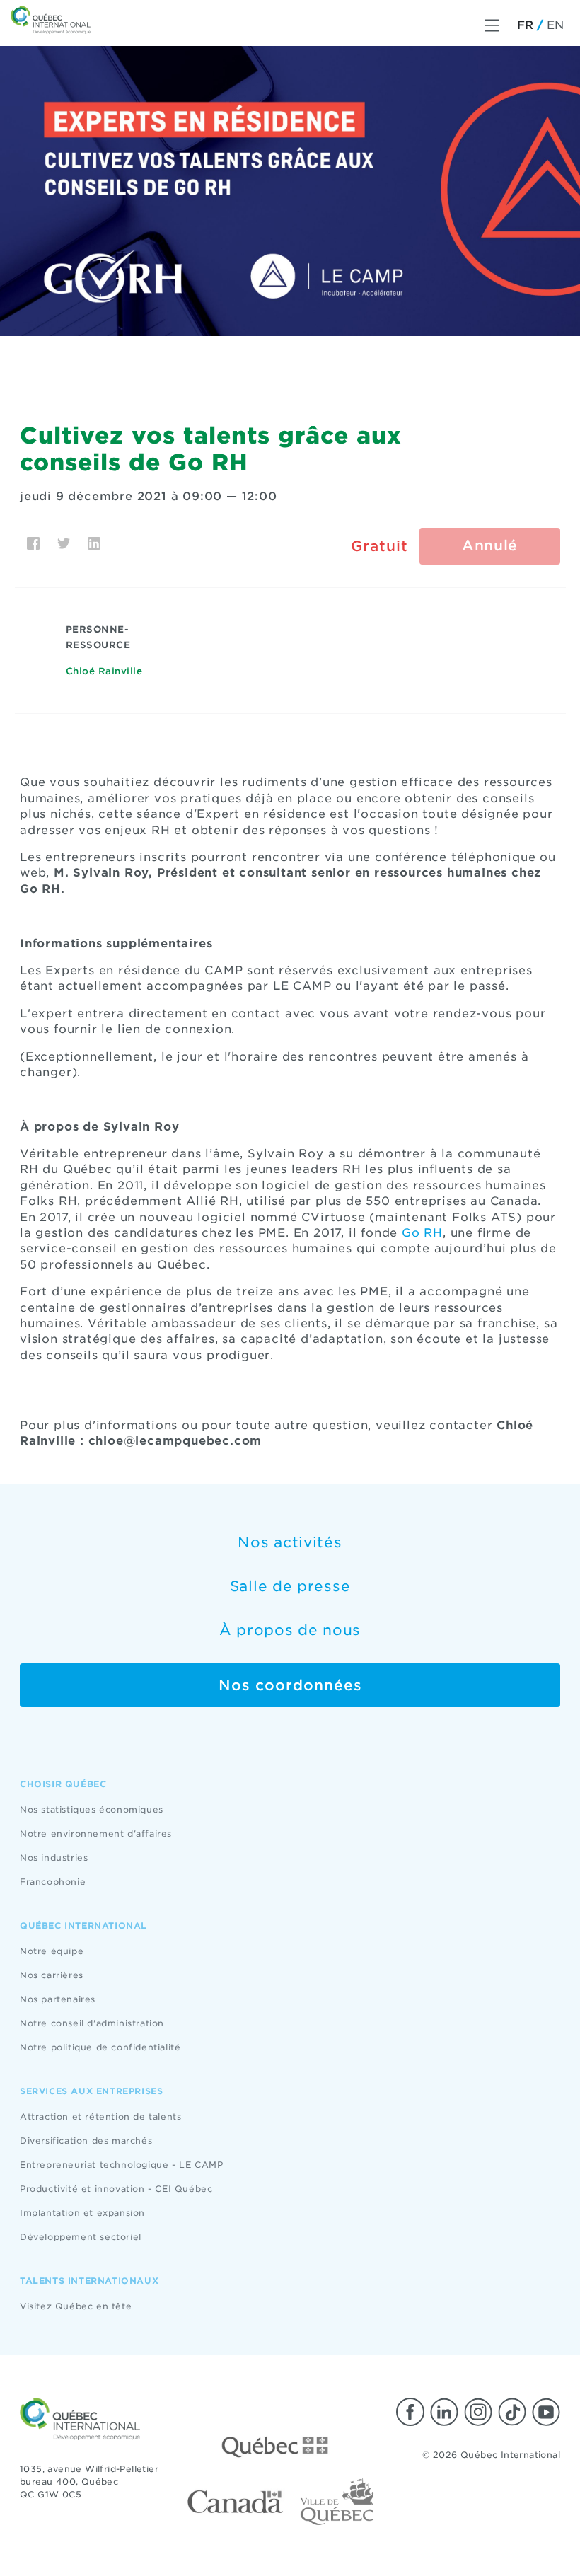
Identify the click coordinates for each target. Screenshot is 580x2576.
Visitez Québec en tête (76, 2306)
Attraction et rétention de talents (100, 2116)
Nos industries (54, 1858)
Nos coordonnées (290, 1685)
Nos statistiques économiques (92, 1809)
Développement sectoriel (81, 2237)
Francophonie (53, 1882)
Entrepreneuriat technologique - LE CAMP (121, 2165)
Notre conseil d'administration (92, 2023)
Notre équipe (52, 1951)
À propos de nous (290, 1630)
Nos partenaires (58, 1999)
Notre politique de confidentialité (100, 2047)
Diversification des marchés (86, 2141)
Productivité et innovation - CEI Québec (116, 2189)
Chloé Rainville (104, 671)
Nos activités (290, 1542)
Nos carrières (52, 1975)
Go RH (422, 1233)
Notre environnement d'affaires (96, 1833)
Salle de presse (290, 1586)
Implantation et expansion (82, 2213)
